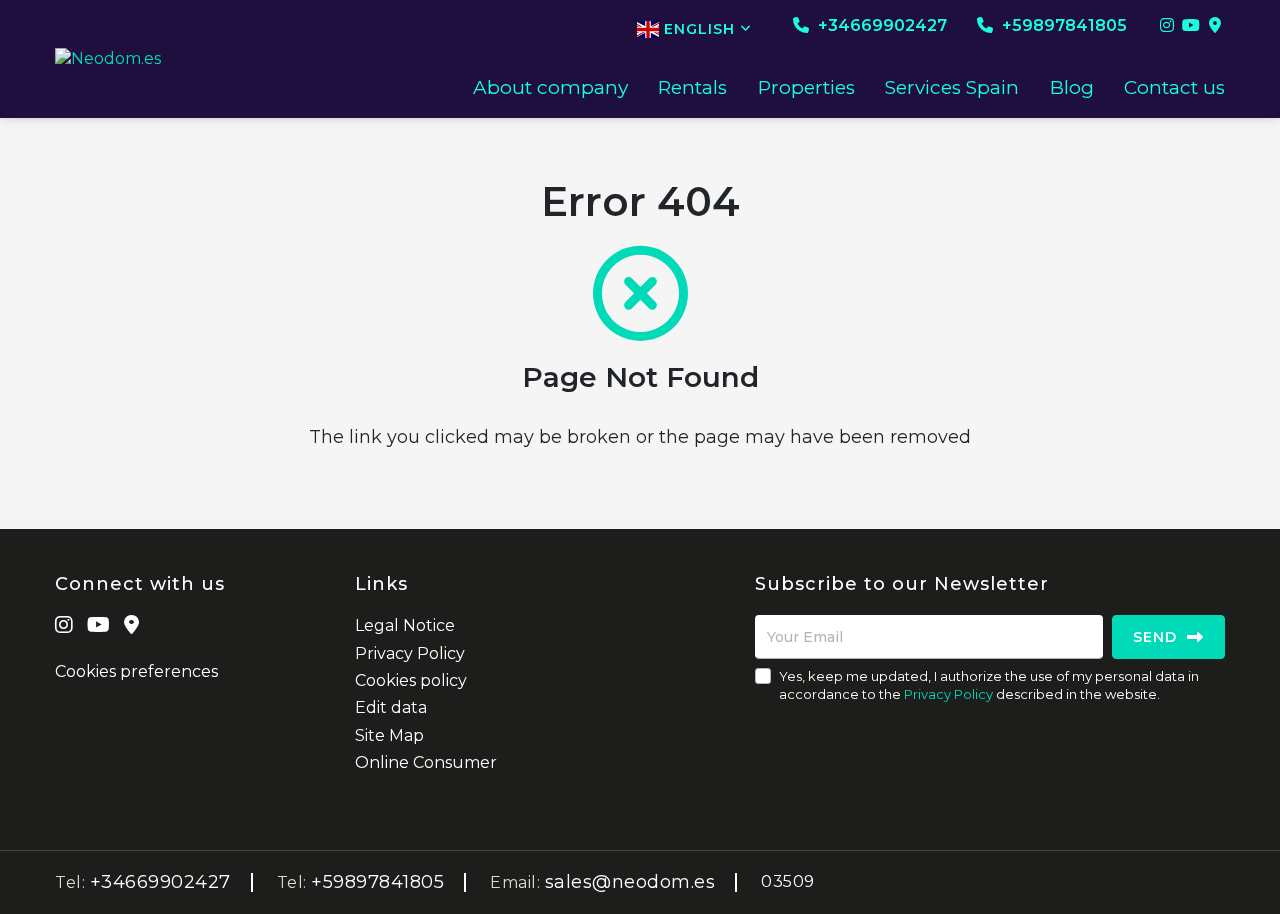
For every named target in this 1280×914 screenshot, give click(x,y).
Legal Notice (405, 625)
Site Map (389, 735)
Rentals (692, 88)
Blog (1072, 88)
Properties (806, 88)
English (699, 29)
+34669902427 (880, 25)
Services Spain (952, 88)
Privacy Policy (410, 653)
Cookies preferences (136, 671)
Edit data (391, 707)
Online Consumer (426, 762)
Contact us (1174, 88)
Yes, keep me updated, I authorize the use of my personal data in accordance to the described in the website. (989, 685)
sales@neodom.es (630, 882)
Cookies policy (411, 680)
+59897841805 (1062, 25)
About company (550, 88)
